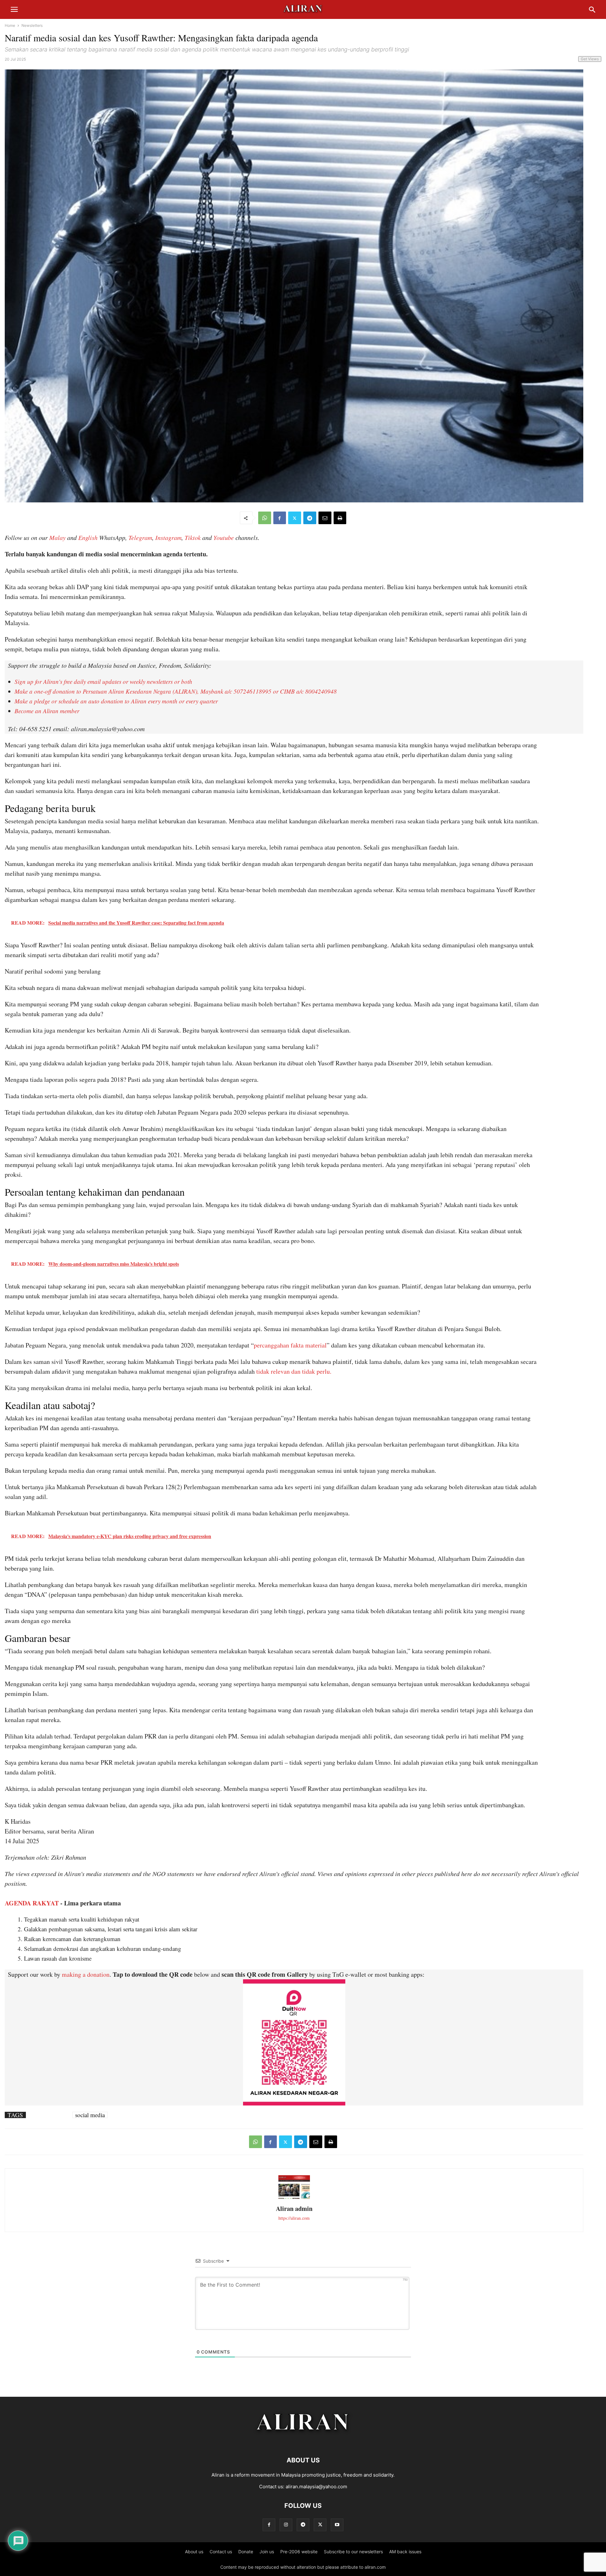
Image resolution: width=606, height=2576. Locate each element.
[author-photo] (294, 2198)
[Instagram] (286, 2525)
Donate (246, 2552)
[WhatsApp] (265, 518)
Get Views (590, 59)
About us (194, 2552)
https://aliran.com (294, 2218)
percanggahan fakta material (290, 1345)
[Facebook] (280, 518)
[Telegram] (310, 518)
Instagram (168, 537)
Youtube (224, 537)
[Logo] (303, 2441)
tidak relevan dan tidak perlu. (294, 1371)
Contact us (221, 2552)
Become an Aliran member (47, 711)
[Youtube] (337, 2525)
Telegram (140, 537)
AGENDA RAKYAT (32, 1903)
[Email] (325, 518)
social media (90, 2115)
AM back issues (405, 2552)
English (88, 537)
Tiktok (193, 537)
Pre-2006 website (299, 2552)
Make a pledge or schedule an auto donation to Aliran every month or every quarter (116, 701)
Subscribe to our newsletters (353, 2552)
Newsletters (32, 25)
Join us (267, 2552)
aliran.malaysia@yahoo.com (316, 2487)
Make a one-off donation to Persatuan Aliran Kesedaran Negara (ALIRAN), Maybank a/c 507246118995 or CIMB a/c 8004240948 (176, 691)
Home (10, 25)
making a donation (86, 1974)
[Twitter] (295, 518)
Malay (57, 537)
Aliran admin (294, 2209)
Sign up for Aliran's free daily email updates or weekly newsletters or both (103, 681)
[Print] (340, 518)
